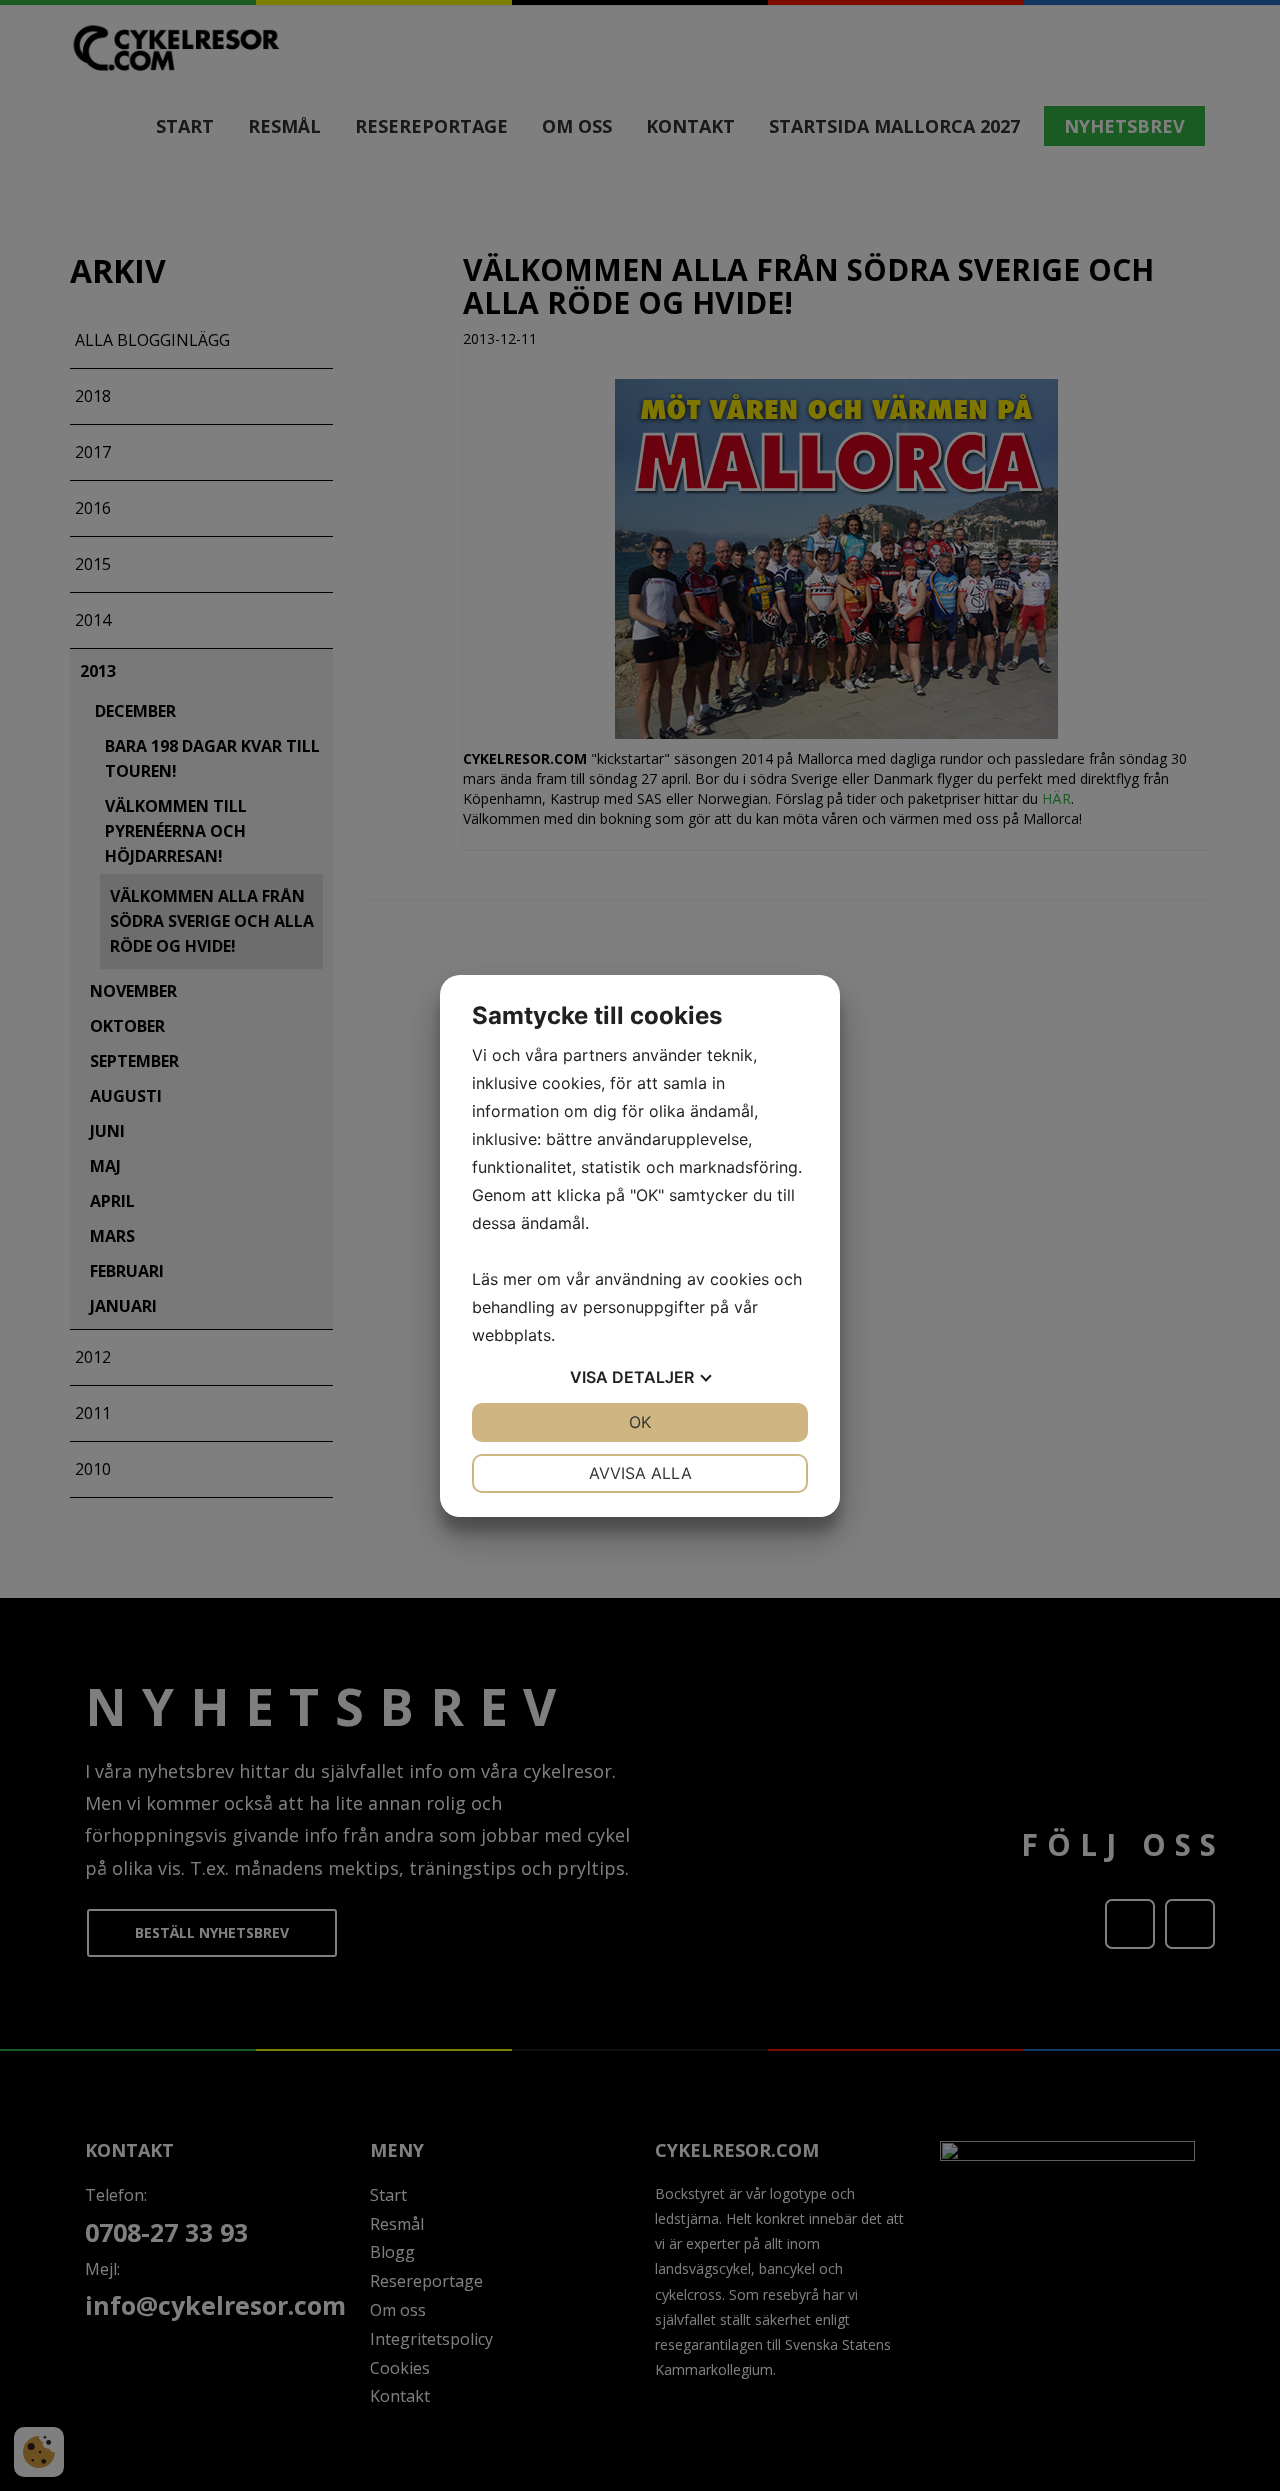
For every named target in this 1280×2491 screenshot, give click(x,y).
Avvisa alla (640, 1473)
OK (640, 1422)
